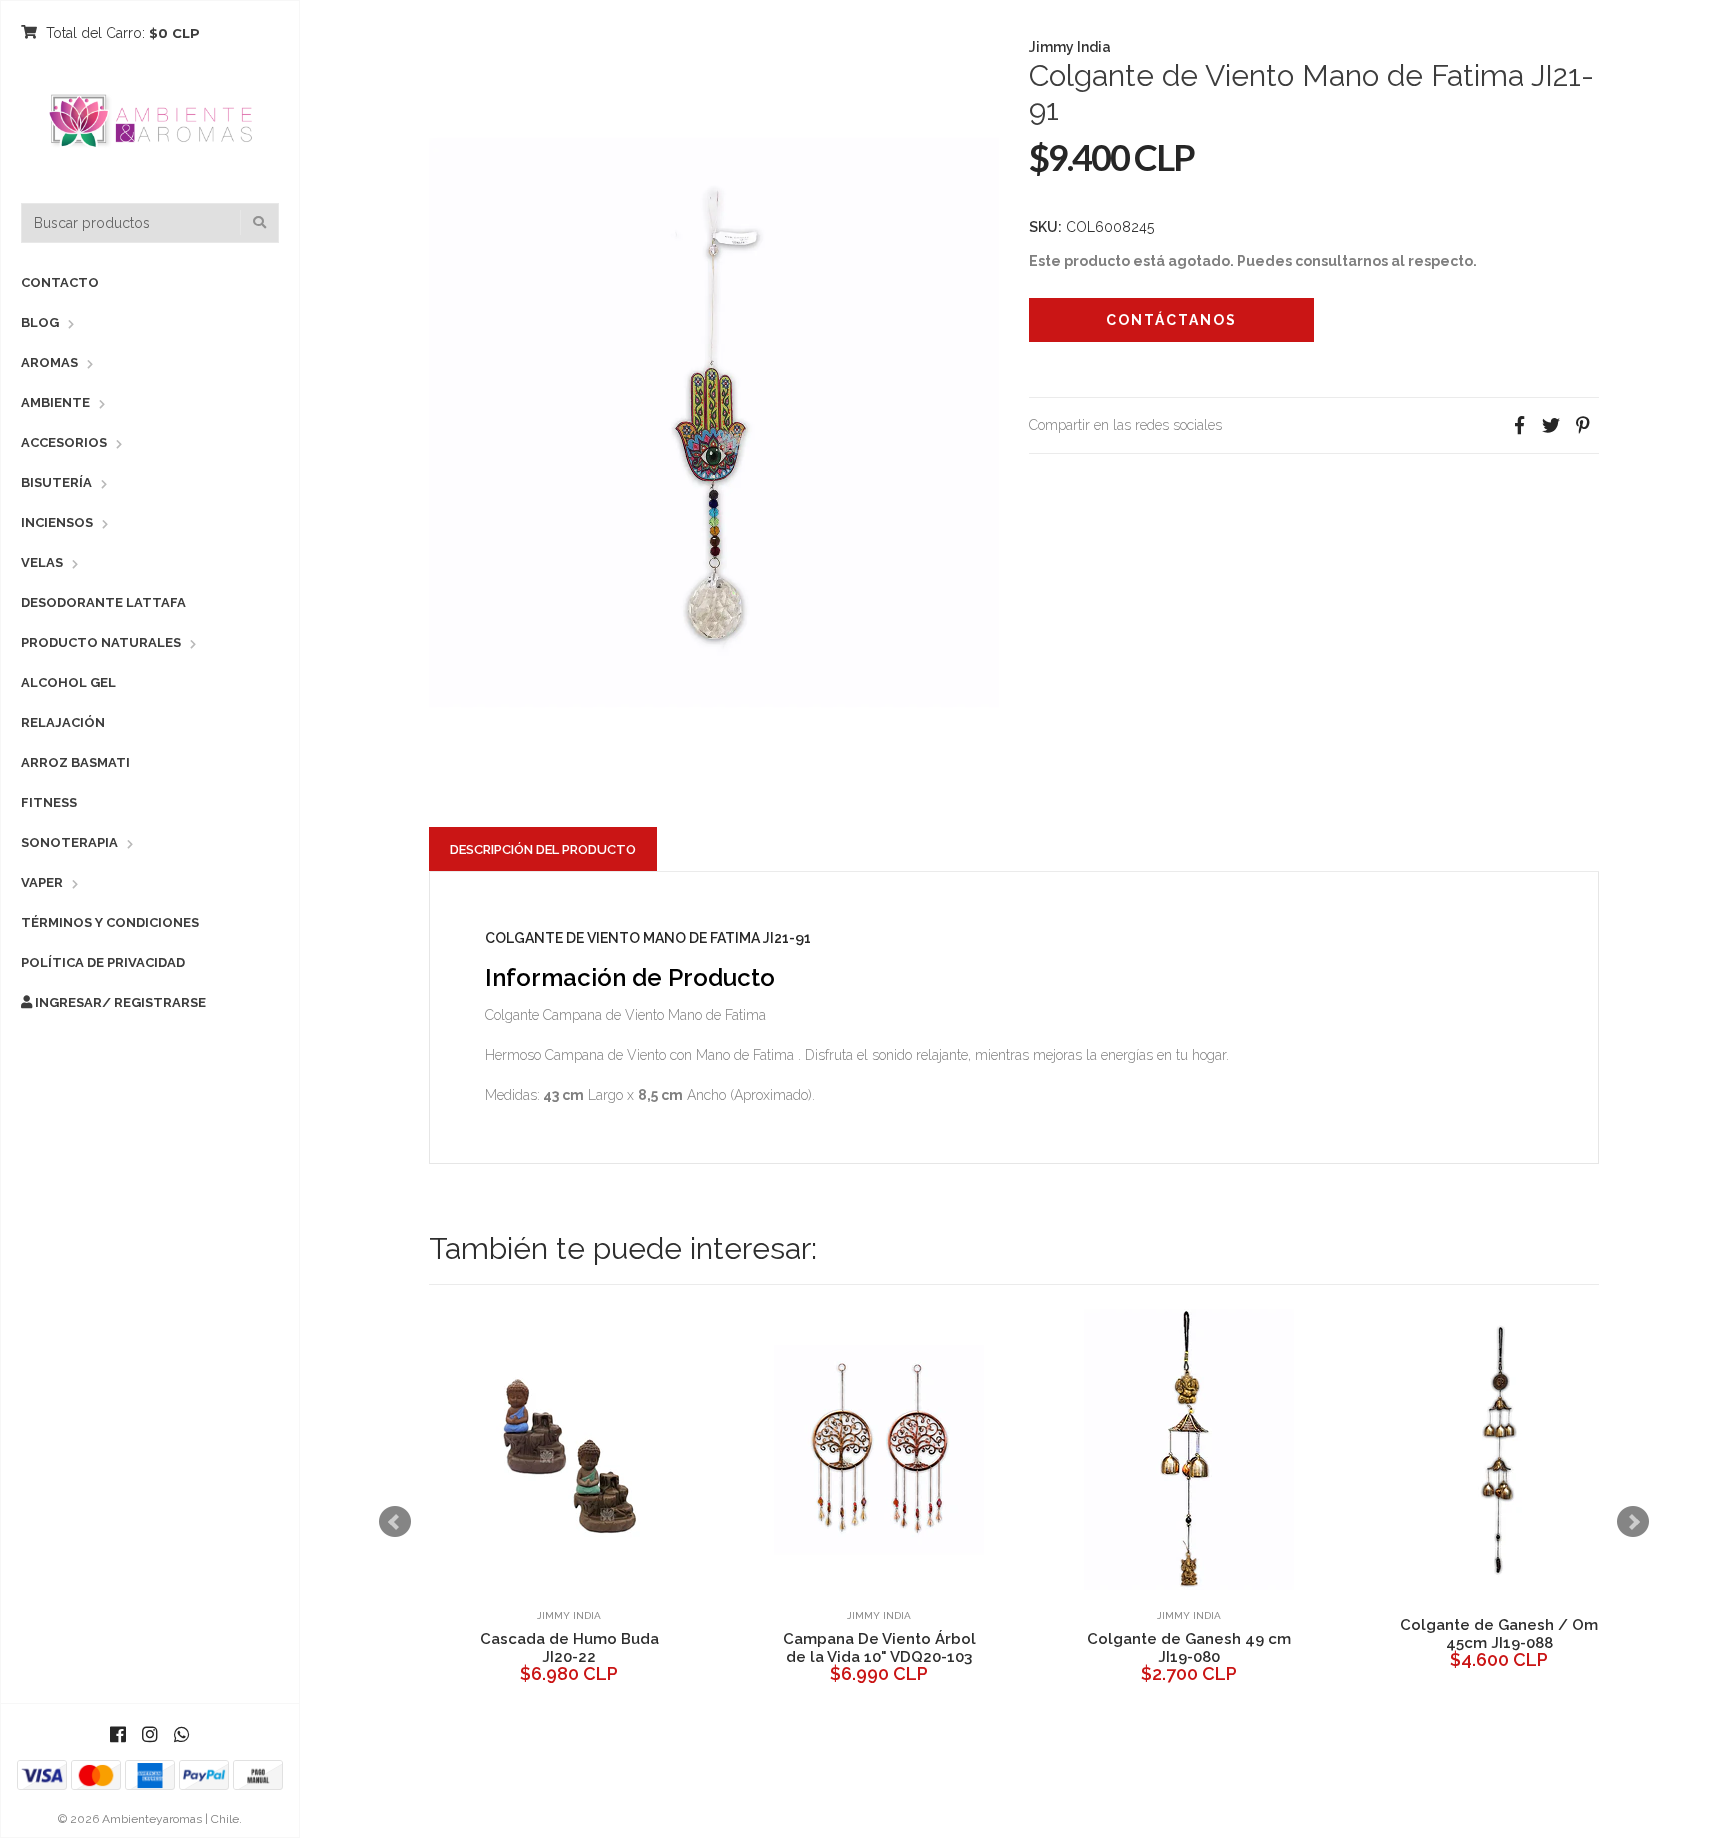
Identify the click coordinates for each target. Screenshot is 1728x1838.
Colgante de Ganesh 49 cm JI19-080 (914, 1648)
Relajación (63, 722)
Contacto (60, 282)
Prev (395, 1522)
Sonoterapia (69, 842)
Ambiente (55, 402)
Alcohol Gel (68, 682)
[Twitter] (1551, 425)
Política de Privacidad (103, 962)
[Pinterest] (1583, 425)
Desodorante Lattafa (103, 602)
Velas (42, 562)
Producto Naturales (101, 642)
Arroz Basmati (75, 762)
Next (1633, 1522)
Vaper (42, 882)
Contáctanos (1171, 320)
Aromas (49, 362)
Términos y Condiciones (110, 922)
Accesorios (64, 442)
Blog (40, 322)
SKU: (1045, 227)
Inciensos (57, 522)
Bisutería (56, 482)
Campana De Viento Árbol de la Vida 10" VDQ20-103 (604, 1648)
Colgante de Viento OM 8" (1534, 1639)
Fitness (49, 802)
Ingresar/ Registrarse (119, 1002)
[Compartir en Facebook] (1519, 425)
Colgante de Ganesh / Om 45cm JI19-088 (1224, 1634)
